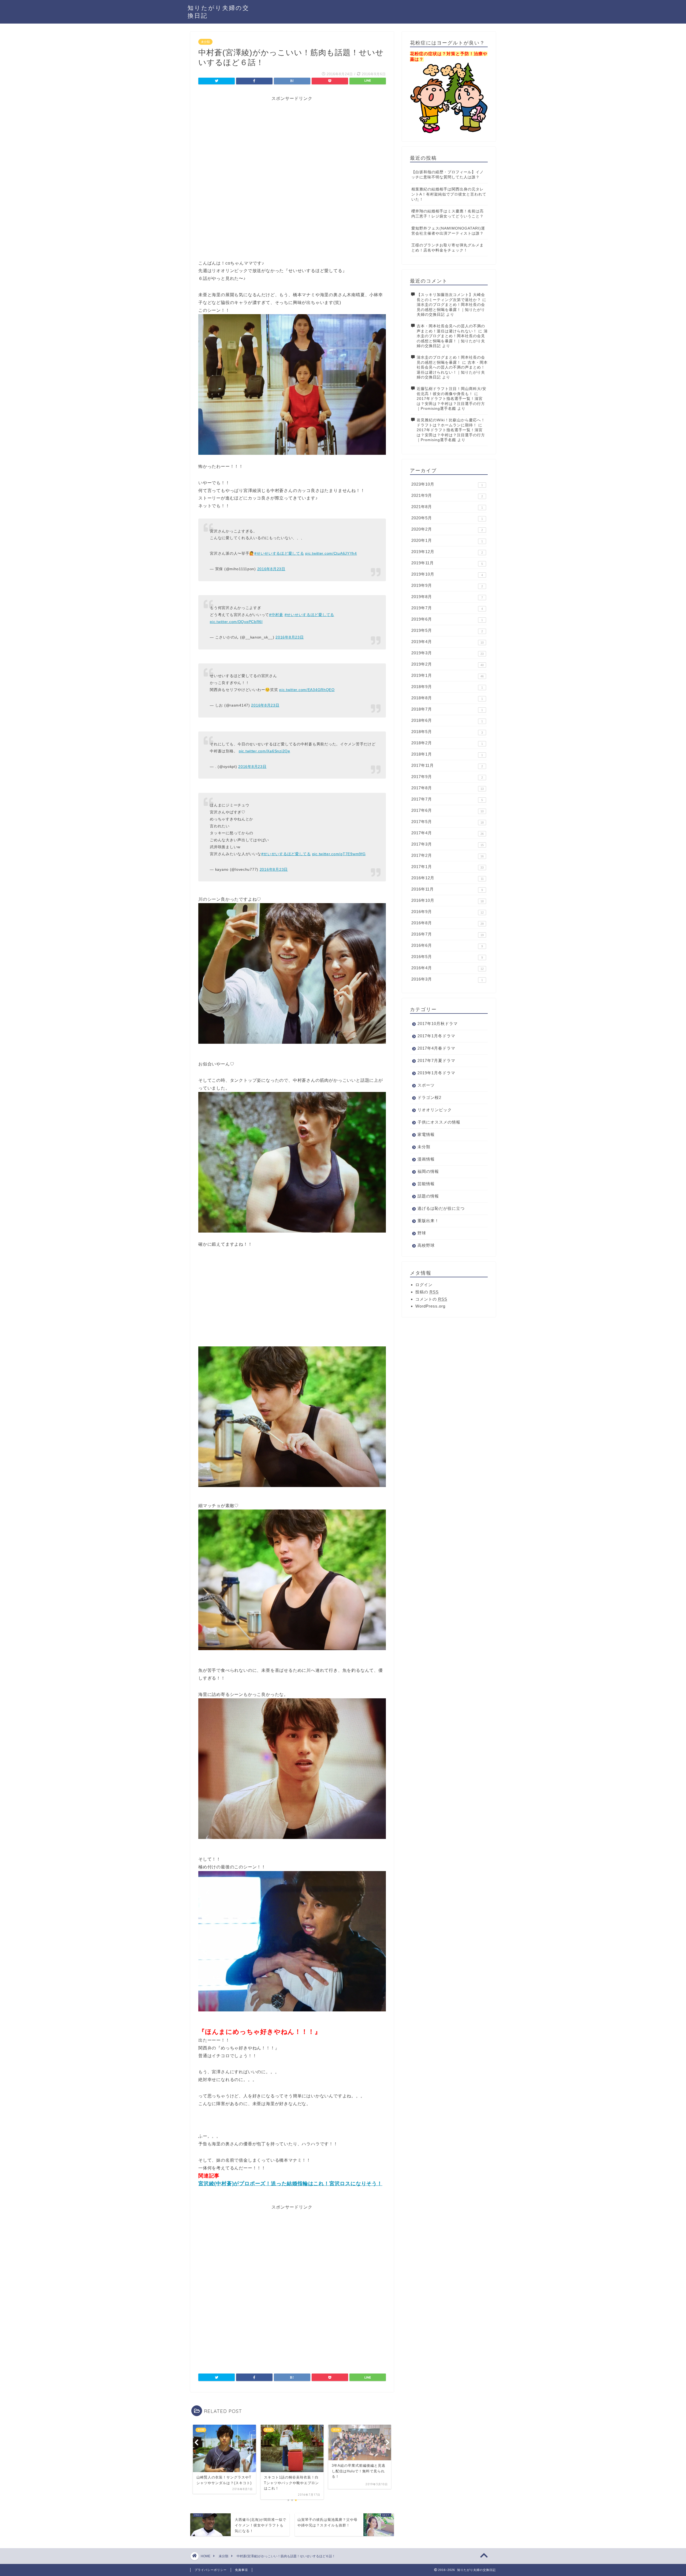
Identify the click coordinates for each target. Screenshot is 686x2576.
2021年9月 (447, 495)
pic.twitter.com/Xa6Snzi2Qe (264, 751)
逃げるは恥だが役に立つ (441, 1208)
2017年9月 (447, 777)
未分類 (205, 42)
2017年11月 (447, 765)
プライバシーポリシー (211, 2570)
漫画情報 (426, 1159)
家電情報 (426, 1134)
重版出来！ (428, 1221)
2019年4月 (448, 642)
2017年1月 (448, 867)
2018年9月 (447, 687)
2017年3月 (448, 844)
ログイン (424, 1285)
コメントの (431, 1299)
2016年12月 (448, 878)
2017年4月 (448, 833)
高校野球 (426, 1245)
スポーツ (426, 1085)
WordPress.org (430, 1306)
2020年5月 (447, 518)
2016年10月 (448, 900)
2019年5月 (447, 630)
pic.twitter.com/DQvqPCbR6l (236, 622)
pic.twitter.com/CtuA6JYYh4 (331, 553)
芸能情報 (426, 1184)
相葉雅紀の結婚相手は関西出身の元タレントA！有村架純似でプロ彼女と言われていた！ (449, 194)
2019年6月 (447, 619)
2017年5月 (448, 822)
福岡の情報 (428, 1171)
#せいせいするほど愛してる (279, 553)
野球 (422, 1233)
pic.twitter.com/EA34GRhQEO (307, 690)
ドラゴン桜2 (429, 1097)
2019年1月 (448, 675)
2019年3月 (448, 653)
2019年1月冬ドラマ (436, 1073)
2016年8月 (448, 923)
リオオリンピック (435, 1110)
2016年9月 (448, 912)
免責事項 (241, 2570)
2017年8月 (448, 788)
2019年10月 (447, 574)
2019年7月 (447, 608)
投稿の (427, 1292)
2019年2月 (448, 664)
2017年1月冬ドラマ (436, 1036)
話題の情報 (428, 1196)
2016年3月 (447, 979)
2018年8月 (447, 698)
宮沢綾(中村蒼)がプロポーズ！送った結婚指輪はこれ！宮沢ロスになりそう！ (290, 2183)
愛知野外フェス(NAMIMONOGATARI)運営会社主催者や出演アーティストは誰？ (448, 231)
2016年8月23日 (271, 569)
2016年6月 (447, 945)
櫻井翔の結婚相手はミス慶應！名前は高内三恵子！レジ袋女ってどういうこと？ (448, 214)
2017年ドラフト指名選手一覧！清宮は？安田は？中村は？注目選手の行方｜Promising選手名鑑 (451, 404)
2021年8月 (447, 507)
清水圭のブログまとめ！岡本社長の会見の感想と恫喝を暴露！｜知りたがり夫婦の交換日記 (451, 310)
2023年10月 (447, 484)
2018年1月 (447, 754)
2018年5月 (447, 732)
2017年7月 (447, 799)
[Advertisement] (292, 139)
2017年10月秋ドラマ (438, 1024)
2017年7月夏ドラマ (436, 1060)
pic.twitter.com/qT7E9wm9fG (339, 854)
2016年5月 (447, 957)
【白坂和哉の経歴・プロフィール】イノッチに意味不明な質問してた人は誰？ (448, 175)
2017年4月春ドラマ (436, 1048)
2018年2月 (447, 743)
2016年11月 (447, 889)
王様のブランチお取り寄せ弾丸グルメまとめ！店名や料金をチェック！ (448, 248)
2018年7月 (447, 709)
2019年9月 (447, 585)
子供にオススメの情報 (439, 1122)
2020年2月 (447, 529)
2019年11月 (447, 563)
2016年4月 (448, 968)
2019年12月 (447, 552)
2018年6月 (447, 720)
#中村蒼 (276, 615)
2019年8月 (447, 597)
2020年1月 (447, 540)
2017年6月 (448, 810)
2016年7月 (448, 934)
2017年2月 (448, 855)
